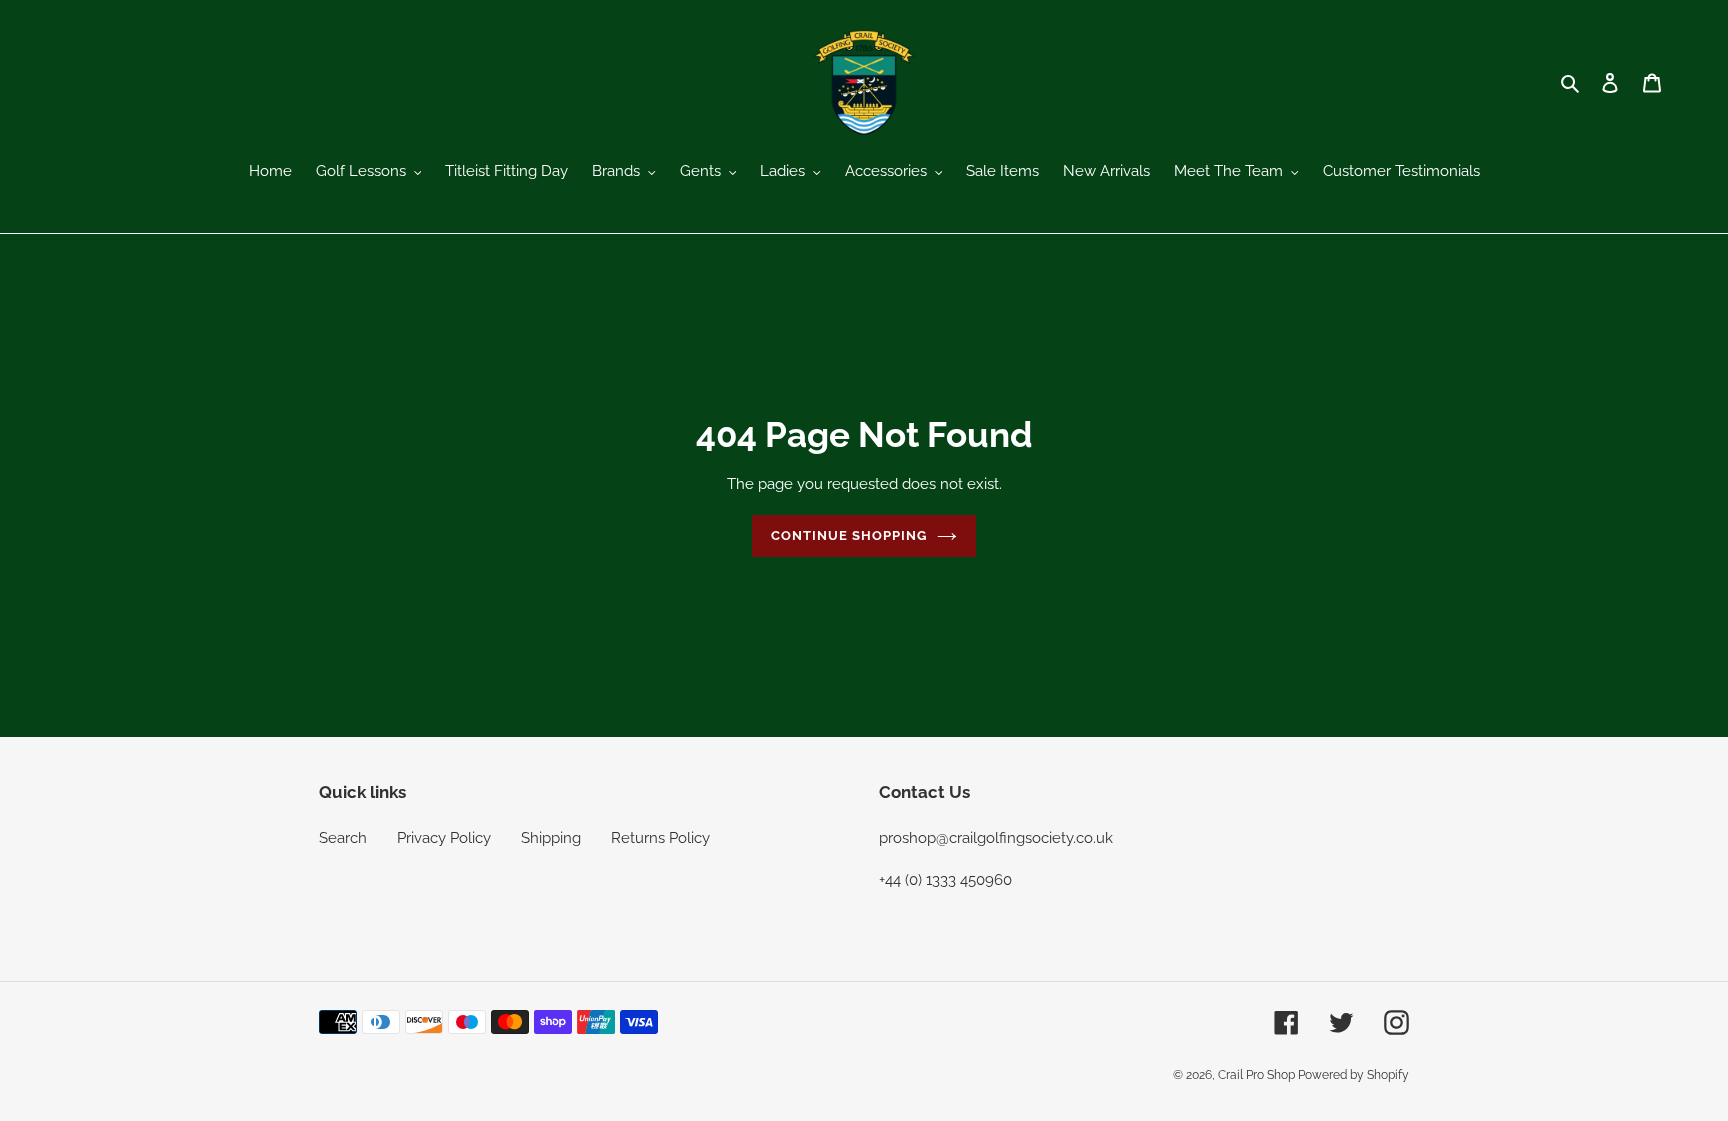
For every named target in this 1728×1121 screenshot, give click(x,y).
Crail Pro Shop (1258, 1075)
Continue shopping (849, 535)
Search (343, 838)
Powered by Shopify (1353, 1075)
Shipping (551, 838)
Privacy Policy (444, 838)
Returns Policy (660, 838)
